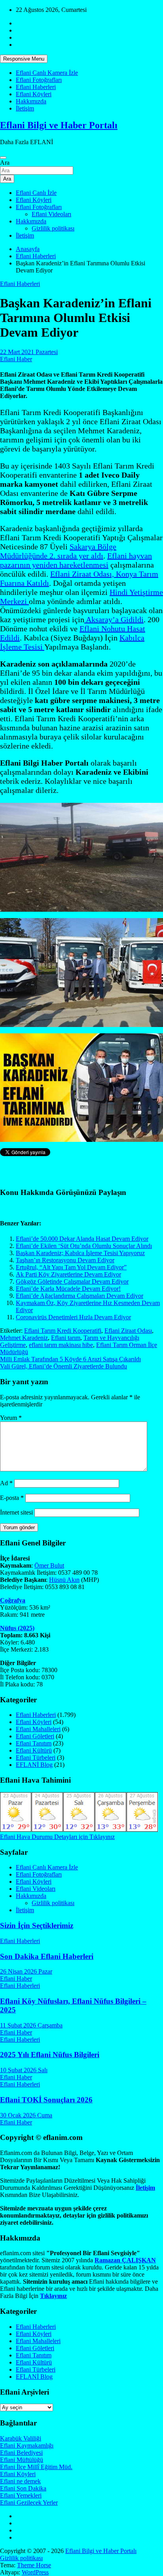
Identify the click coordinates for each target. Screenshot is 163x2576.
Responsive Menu (24, 59)
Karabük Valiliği (21, 2438)
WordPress (35, 2572)
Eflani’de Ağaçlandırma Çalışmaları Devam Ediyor (80, 1296)
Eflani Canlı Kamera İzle (47, 73)
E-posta (12, 1498)
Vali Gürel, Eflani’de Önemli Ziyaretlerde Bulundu (63, 1366)
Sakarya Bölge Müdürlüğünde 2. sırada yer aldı (58, 551)
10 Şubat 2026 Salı (24, 2070)
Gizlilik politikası (53, 228)
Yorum (11, 1418)
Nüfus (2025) (17, 1628)
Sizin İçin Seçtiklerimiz (37, 1925)
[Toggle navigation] (3, 158)
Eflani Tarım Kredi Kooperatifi (63, 1331)
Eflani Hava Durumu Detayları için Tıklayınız (57, 1837)
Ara (5, 163)
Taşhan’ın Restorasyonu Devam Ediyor (65, 1260)
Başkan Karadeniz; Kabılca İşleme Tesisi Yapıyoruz (80, 1253)
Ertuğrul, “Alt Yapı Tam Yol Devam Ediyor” (71, 1267)
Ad (6, 1483)
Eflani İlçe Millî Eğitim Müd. (36, 2467)
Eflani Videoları (51, 214)
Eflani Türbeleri (36, 1758)
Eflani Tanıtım (34, 1743)
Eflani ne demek (20, 2481)
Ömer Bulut (49, 1565)
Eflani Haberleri (36, 87)
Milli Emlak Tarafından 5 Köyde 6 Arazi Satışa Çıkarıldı (70, 1359)
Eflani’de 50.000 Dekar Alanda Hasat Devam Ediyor (82, 1239)
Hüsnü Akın (64, 1580)
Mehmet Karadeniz (24, 1338)
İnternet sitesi (16, 1512)
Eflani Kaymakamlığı (27, 2445)
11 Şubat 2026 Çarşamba (31, 2025)
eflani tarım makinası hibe (61, 1345)
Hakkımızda (31, 101)
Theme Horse (34, 2565)
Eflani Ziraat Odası (128, 1331)
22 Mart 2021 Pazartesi (29, 352)
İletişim (25, 108)
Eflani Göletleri (35, 1736)
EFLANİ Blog (34, 1765)
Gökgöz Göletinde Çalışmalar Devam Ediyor (72, 1281)
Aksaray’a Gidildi (114, 619)
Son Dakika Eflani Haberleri (47, 1956)
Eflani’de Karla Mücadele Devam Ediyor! (68, 1289)
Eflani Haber (16, 359)
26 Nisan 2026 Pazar (26, 1971)
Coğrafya (13, 1600)
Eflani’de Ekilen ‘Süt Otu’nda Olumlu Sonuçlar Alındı (84, 1246)
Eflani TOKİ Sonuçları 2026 (46, 2100)
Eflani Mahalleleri (38, 1729)
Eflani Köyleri (34, 94)
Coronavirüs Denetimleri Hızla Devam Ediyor (73, 1317)
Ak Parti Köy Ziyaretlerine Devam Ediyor (68, 1274)
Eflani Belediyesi (21, 2453)
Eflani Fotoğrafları (39, 80)
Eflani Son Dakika (23, 2488)
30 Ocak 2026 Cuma (26, 2115)
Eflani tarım (66, 1338)
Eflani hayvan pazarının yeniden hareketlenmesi (76, 560)
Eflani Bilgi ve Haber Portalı (59, 125)
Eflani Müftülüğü (22, 2460)
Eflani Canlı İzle (36, 193)
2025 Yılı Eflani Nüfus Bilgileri (50, 2055)
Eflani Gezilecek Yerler (29, 2503)
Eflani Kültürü (34, 1750)
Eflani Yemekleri (21, 2495)
